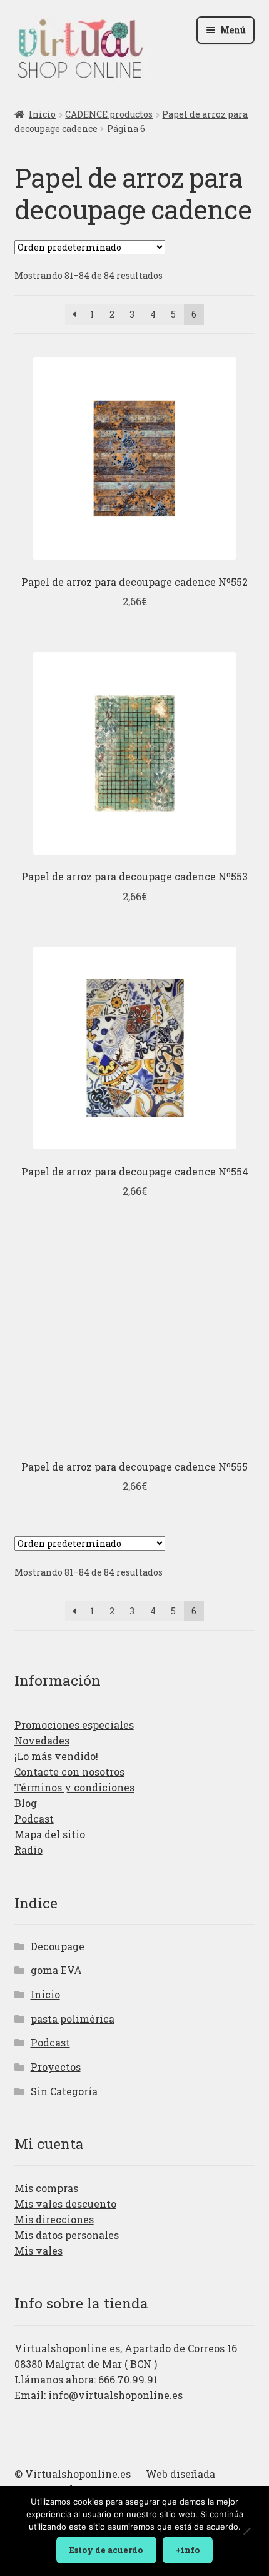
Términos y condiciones (74, 1787)
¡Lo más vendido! (56, 1756)
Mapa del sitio (50, 1834)
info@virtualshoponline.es (115, 2395)
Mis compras (46, 2188)
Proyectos (56, 2067)
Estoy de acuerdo (106, 2550)
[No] (246, 2532)
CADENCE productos (109, 114)
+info (188, 2550)
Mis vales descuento (65, 2204)
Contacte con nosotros (69, 1772)
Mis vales (38, 2251)
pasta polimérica (73, 2019)
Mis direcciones (54, 2219)
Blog (26, 1803)
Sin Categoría (64, 2091)
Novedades (42, 1740)
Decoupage (58, 1946)
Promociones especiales (74, 1725)
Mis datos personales (67, 2235)
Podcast (34, 1819)
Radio (28, 1850)
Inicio (42, 114)
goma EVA (56, 1970)
